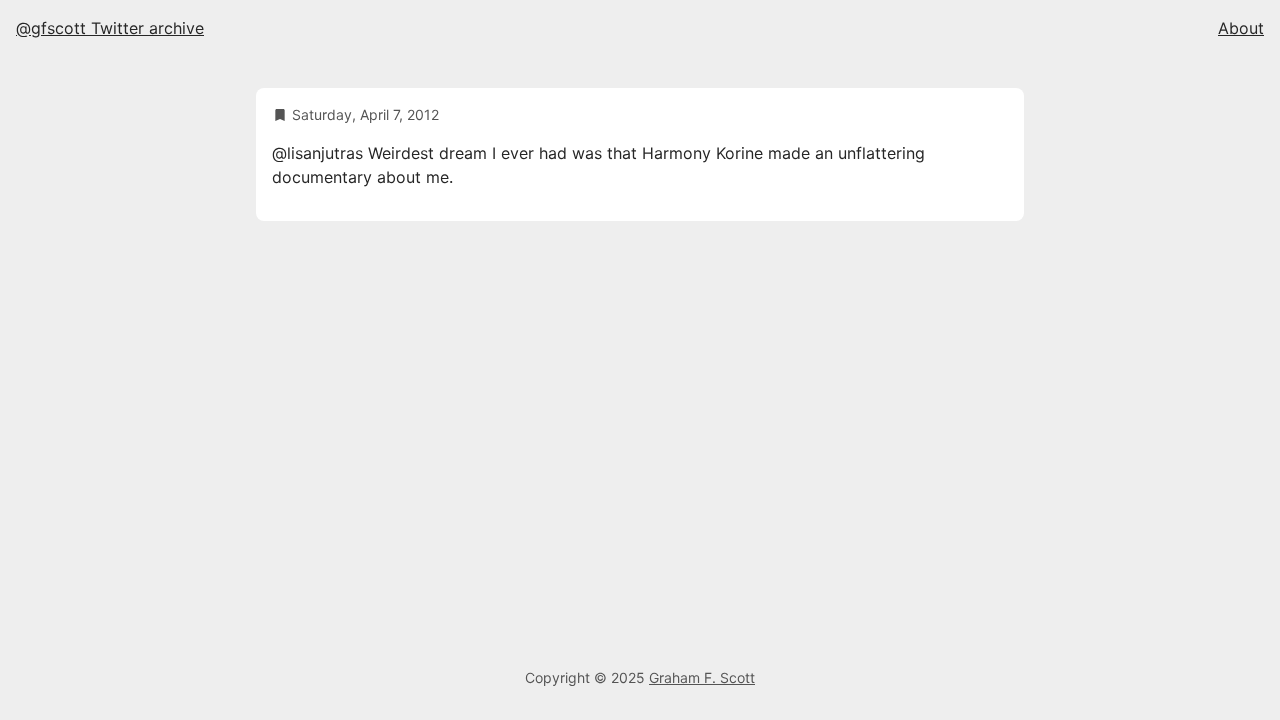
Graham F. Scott (702, 677)
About (1241, 28)
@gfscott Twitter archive (110, 28)
